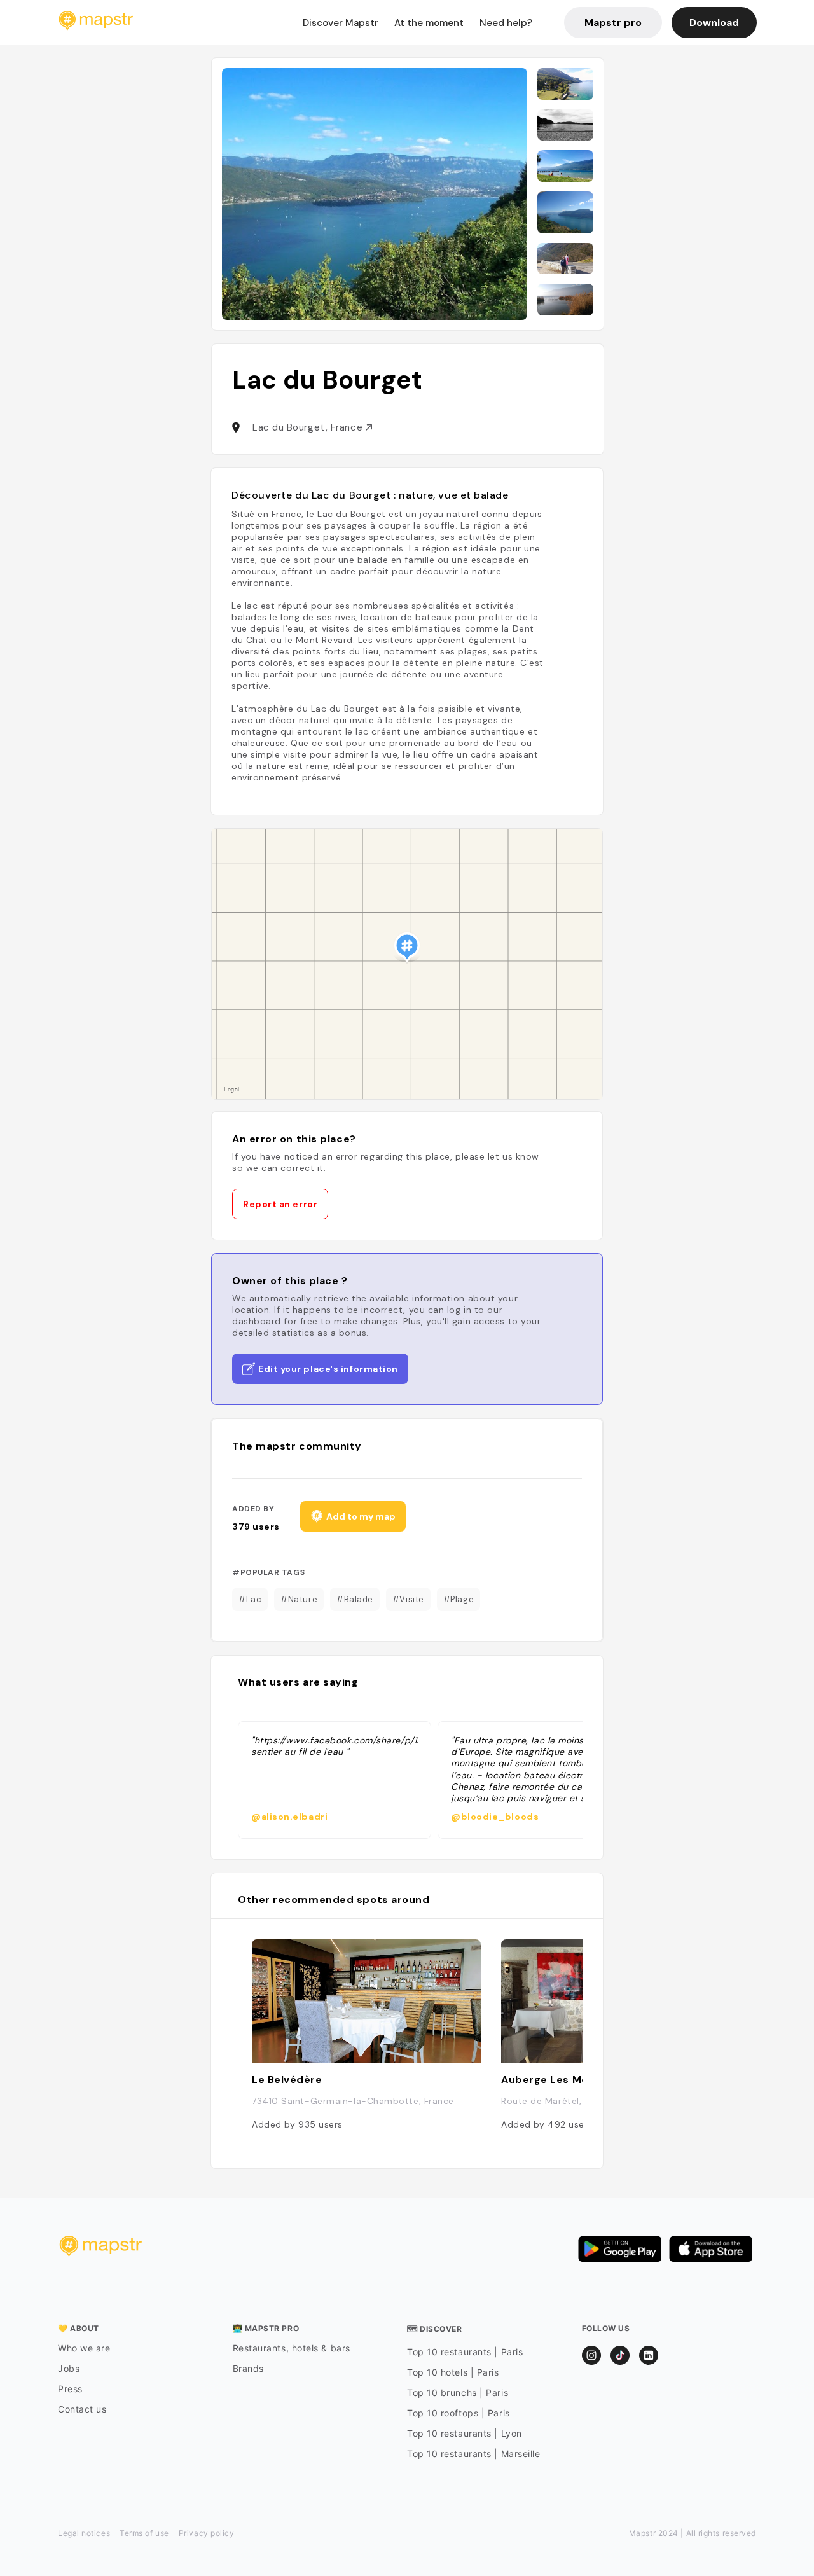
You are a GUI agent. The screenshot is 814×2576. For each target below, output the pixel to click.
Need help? (506, 23)
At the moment (429, 23)
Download (714, 23)
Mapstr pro (613, 23)
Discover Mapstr (341, 23)
